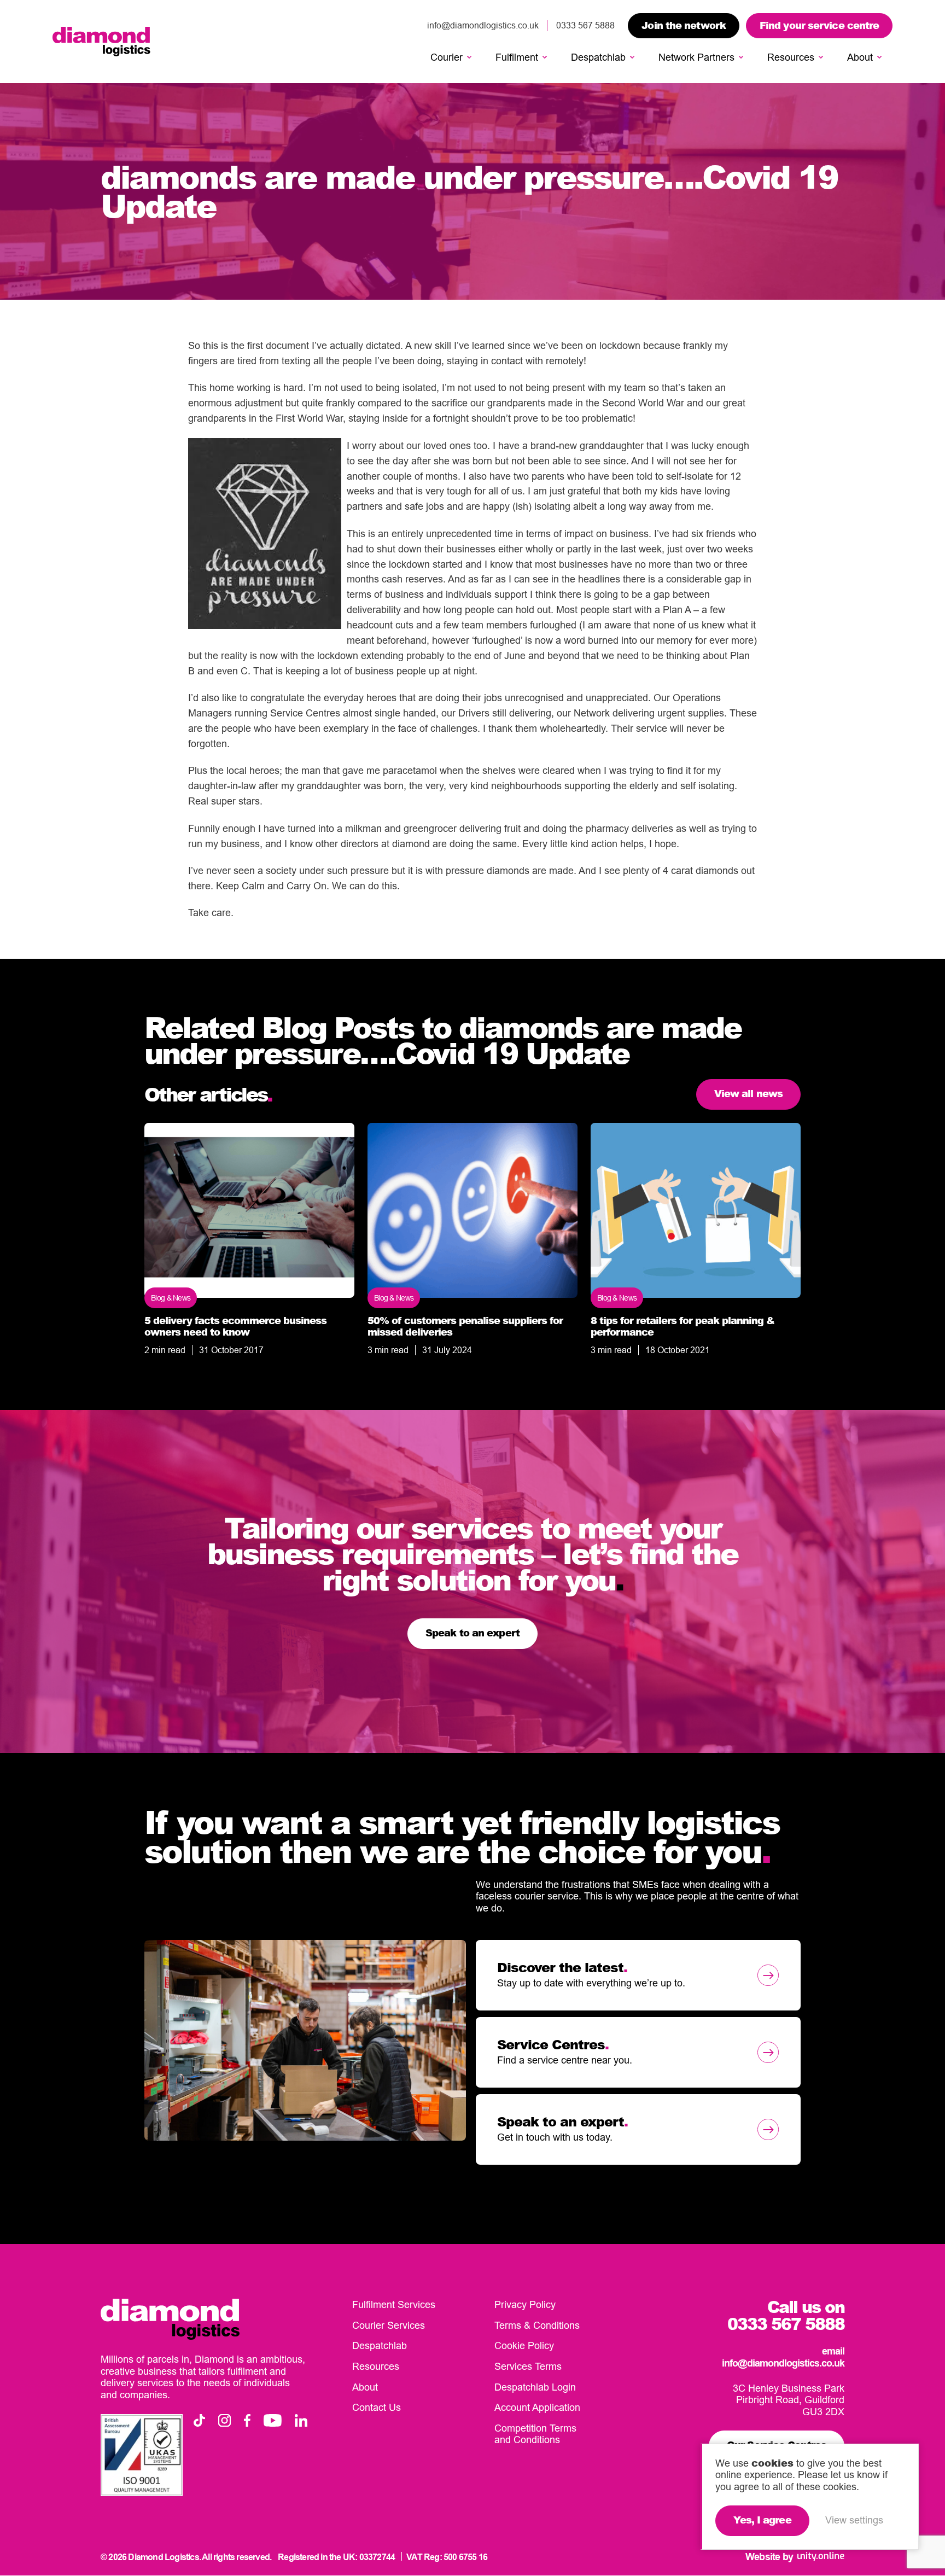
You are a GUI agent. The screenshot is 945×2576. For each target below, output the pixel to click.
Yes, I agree (762, 2520)
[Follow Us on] (199, 2420)
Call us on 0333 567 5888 (786, 2316)
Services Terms (528, 2366)
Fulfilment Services (394, 2305)
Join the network (684, 25)
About (860, 57)
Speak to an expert (472, 1633)
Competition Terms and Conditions (535, 2434)
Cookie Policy (524, 2346)
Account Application (537, 2408)
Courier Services (389, 2325)
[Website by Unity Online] (821, 2557)
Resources (791, 57)
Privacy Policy (525, 2305)
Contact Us (377, 2408)
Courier (447, 57)
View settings (854, 2520)
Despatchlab (598, 57)
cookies (772, 2463)
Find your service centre (819, 25)
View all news (748, 1093)
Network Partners (696, 57)
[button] (469, 57)
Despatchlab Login (535, 2387)
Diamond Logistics (101, 42)
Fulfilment (517, 57)
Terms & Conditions (537, 2325)
